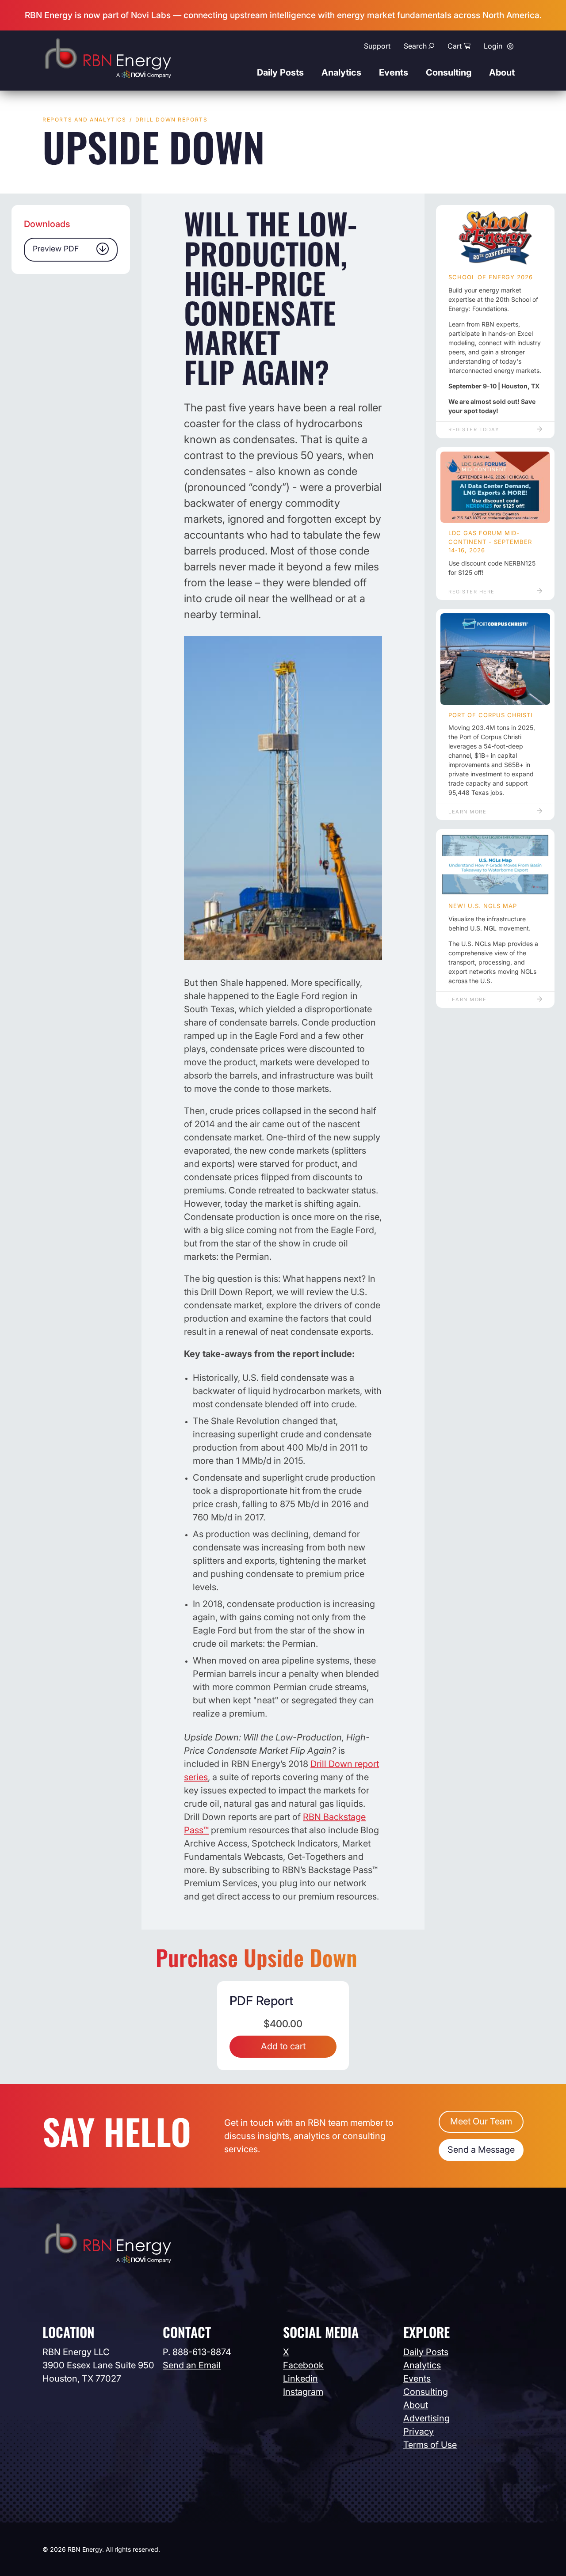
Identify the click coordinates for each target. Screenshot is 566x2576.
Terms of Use (430, 2445)
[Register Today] (495, 238)
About (502, 72)
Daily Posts (280, 72)
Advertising (426, 2418)
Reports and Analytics (84, 120)
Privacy (419, 2432)
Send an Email (192, 2365)
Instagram (303, 2392)
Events (394, 72)
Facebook (303, 2365)
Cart (455, 46)
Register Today (474, 429)
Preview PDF (56, 249)
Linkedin (300, 2378)
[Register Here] (495, 487)
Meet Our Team (481, 2121)
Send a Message (481, 2150)
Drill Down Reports (172, 120)
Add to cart (283, 2046)
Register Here (472, 592)
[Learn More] (495, 659)
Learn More (467, 812)
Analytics (341, 72)
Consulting (449, 72)
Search (415, 46)
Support (377, 46)
